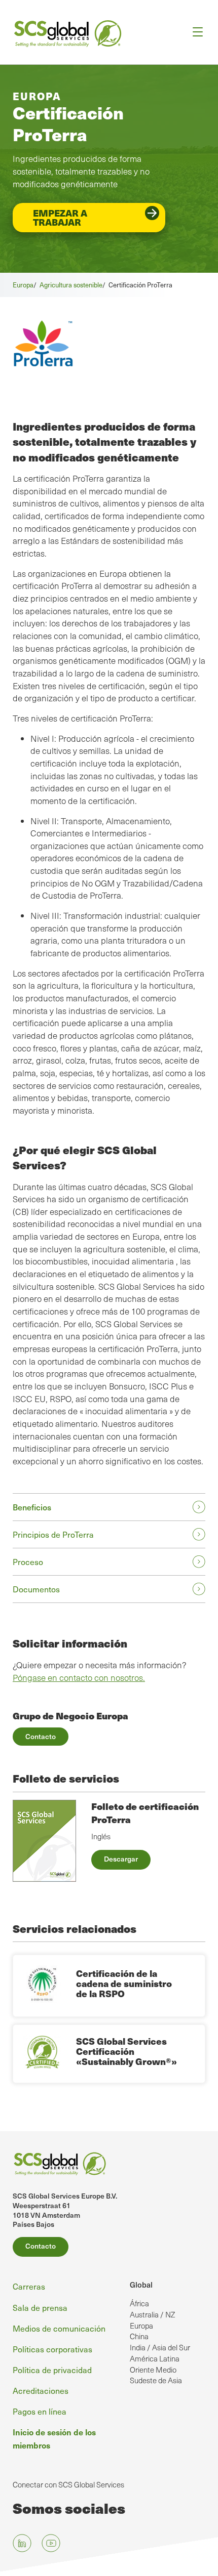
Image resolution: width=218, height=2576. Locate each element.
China (139, 2336)
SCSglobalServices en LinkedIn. (22, 2543)
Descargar (121, 1859)
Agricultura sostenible (71, 285)
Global (141, 2285)
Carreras (29, 2286)
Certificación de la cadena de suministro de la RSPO (124, 1983)
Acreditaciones (41, 2390)
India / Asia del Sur (160, 2347)
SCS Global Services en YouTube (51, 2543)
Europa (23, 285)
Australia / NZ (152, 2314)
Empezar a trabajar (60, 217)
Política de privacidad (52, 2370)
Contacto (41, 1736)
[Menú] (194, 32)
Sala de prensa (40, 2307)
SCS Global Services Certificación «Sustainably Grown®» (126, 2051)
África (139, 2303)
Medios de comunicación (59, 2328)
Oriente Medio (153, 2370)
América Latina (155, 2358)
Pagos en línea (40, 2411)
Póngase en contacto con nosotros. (79, 1678)
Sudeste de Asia (156, 2380)
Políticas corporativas (52, 2349)
